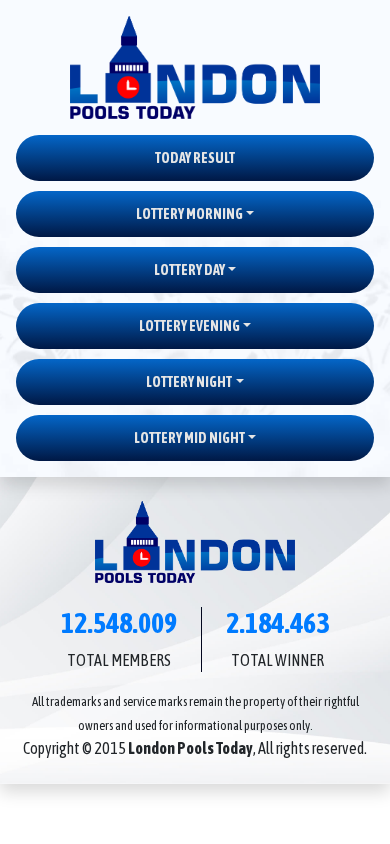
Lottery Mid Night (189, 438)
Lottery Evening (189, 326)
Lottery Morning (189, 214)
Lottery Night (189, 382)
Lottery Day (189, 270)
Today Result (195, 158)
